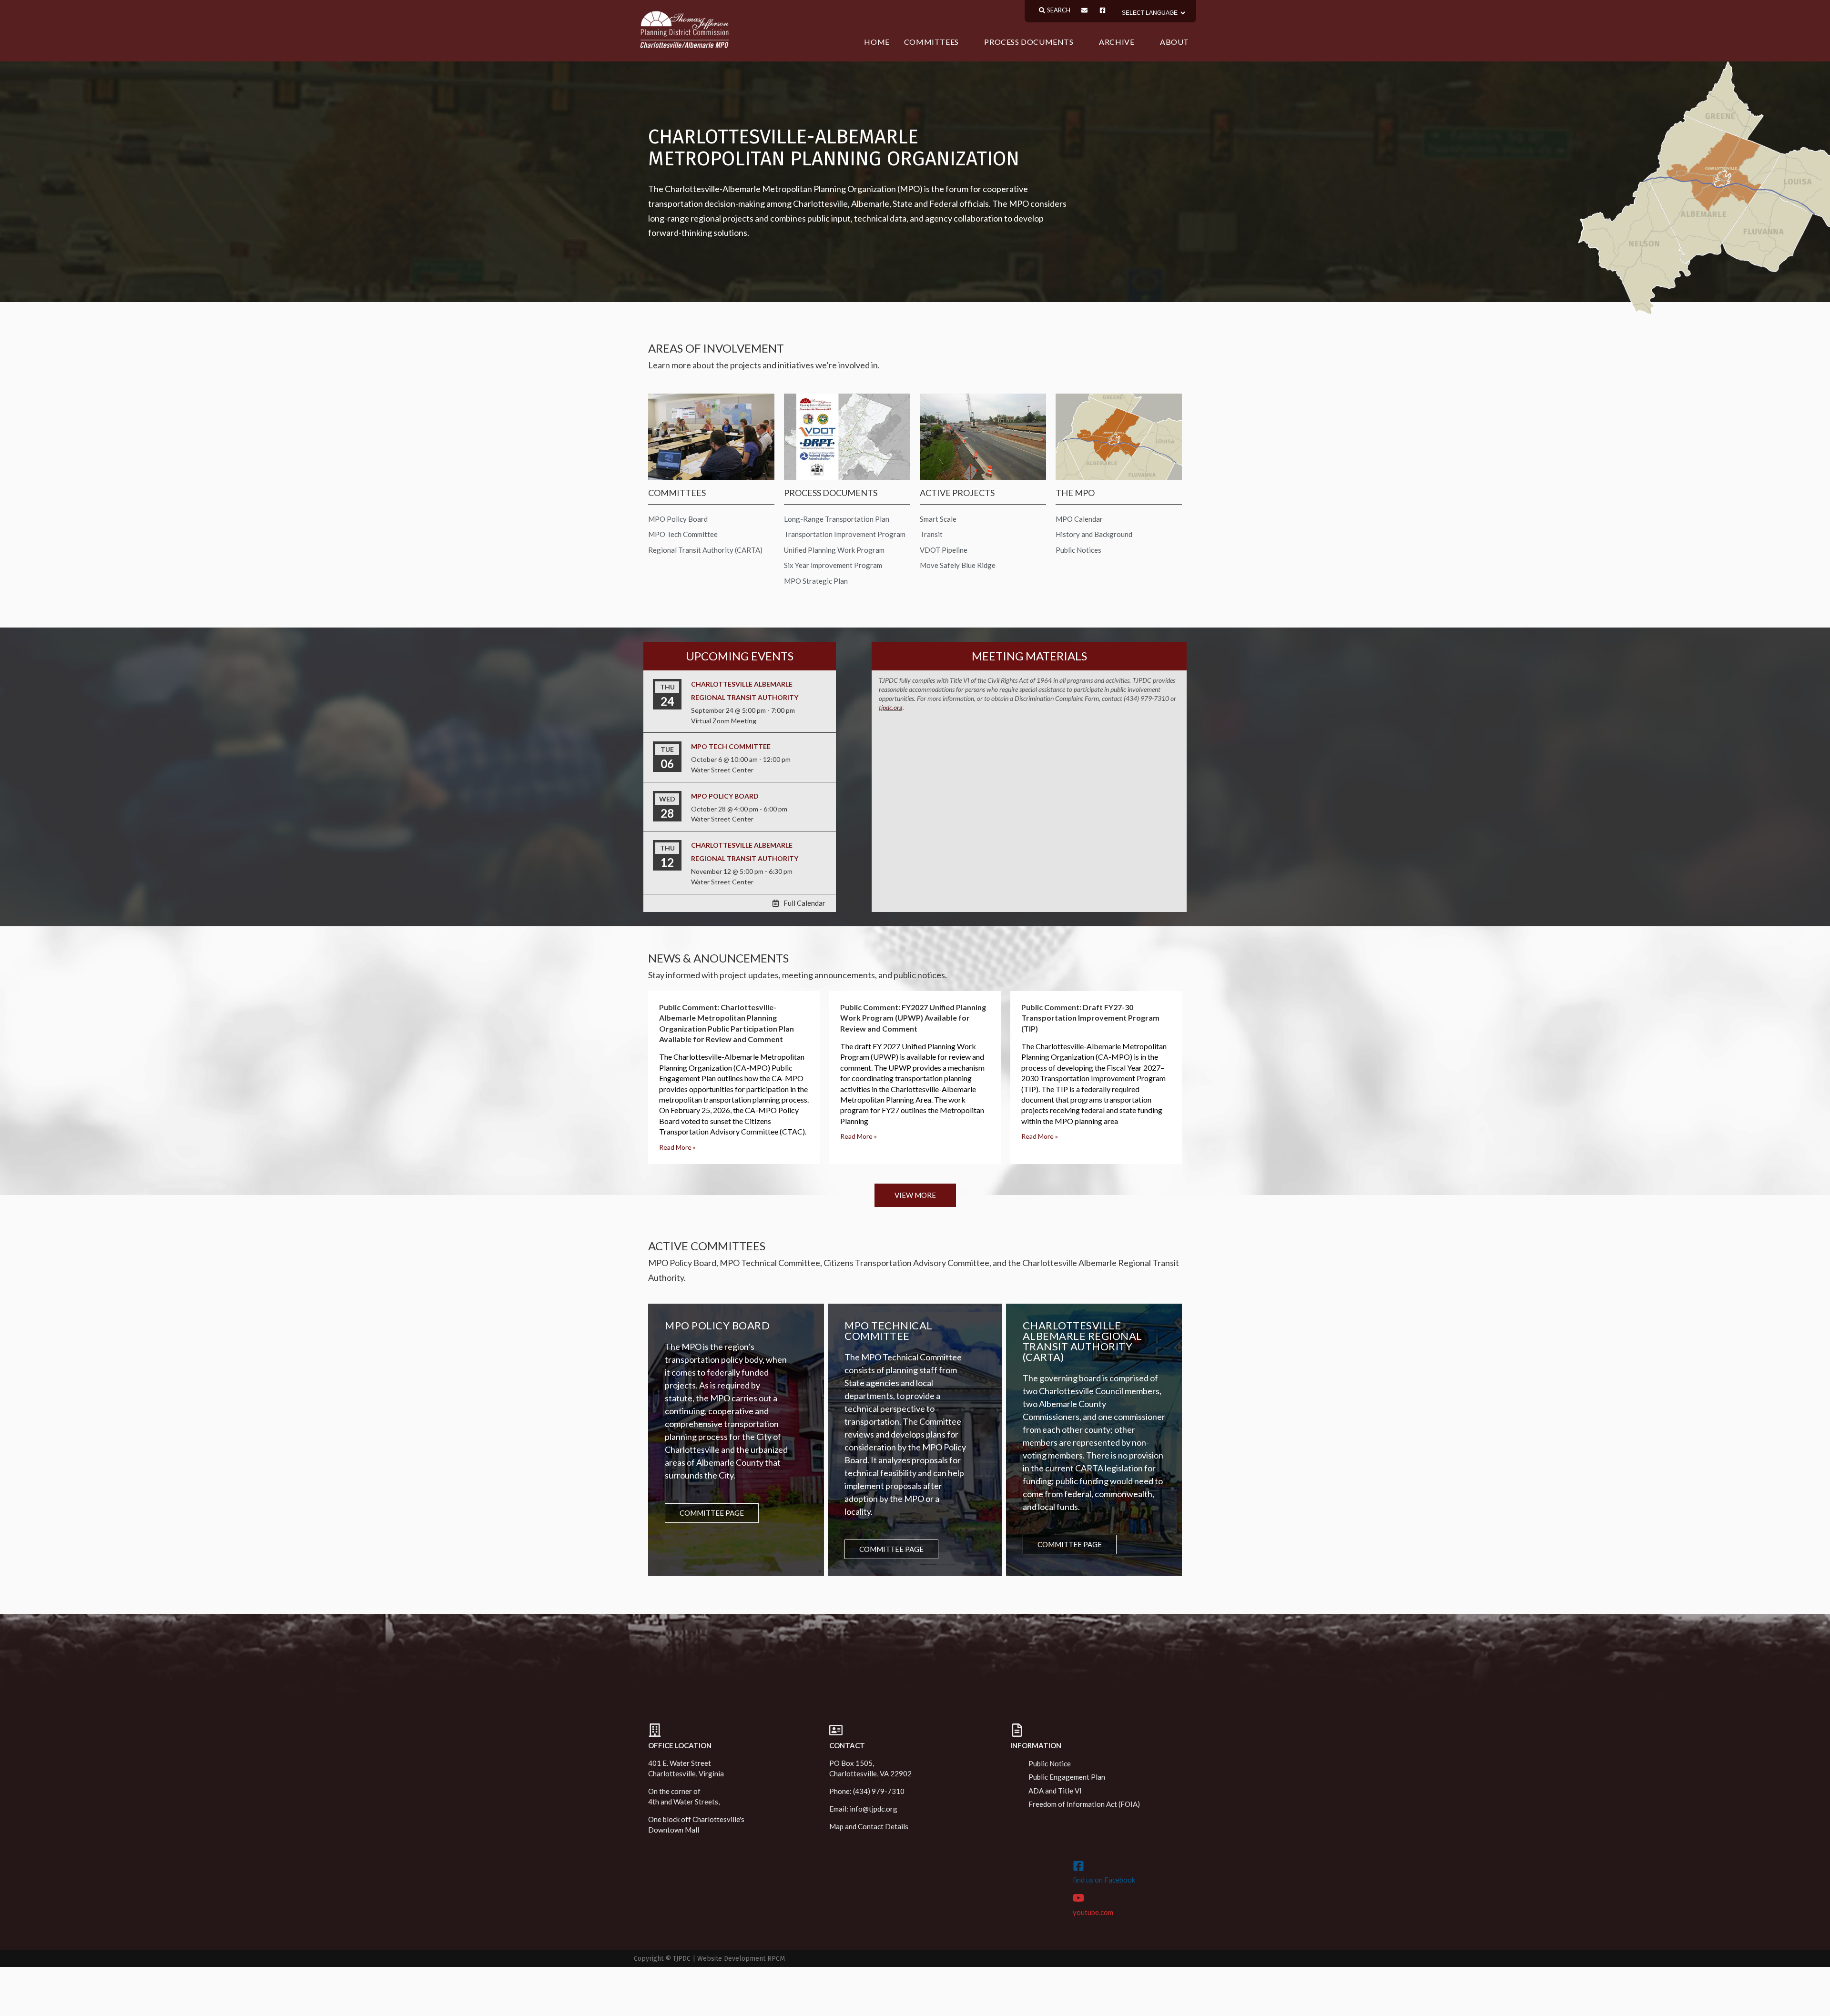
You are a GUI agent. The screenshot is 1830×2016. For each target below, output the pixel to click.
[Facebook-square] (1102, 10)
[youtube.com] (1078, 1898)
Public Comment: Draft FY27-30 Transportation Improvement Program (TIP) (1090, 1018)
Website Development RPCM (741, 1959)
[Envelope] (1084, 10)
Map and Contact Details (869, 1826)
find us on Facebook (1104, 1880)
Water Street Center (722, 770)
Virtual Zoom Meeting (724, 721)
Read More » (677, 1147)
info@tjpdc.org (874, 1809)
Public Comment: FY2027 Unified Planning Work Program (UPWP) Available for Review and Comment (913, 1018)
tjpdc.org (891, 707)
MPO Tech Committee (731, 746)
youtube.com (1093, 1912)
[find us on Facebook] (1078, 1866)
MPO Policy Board (725, 796)
